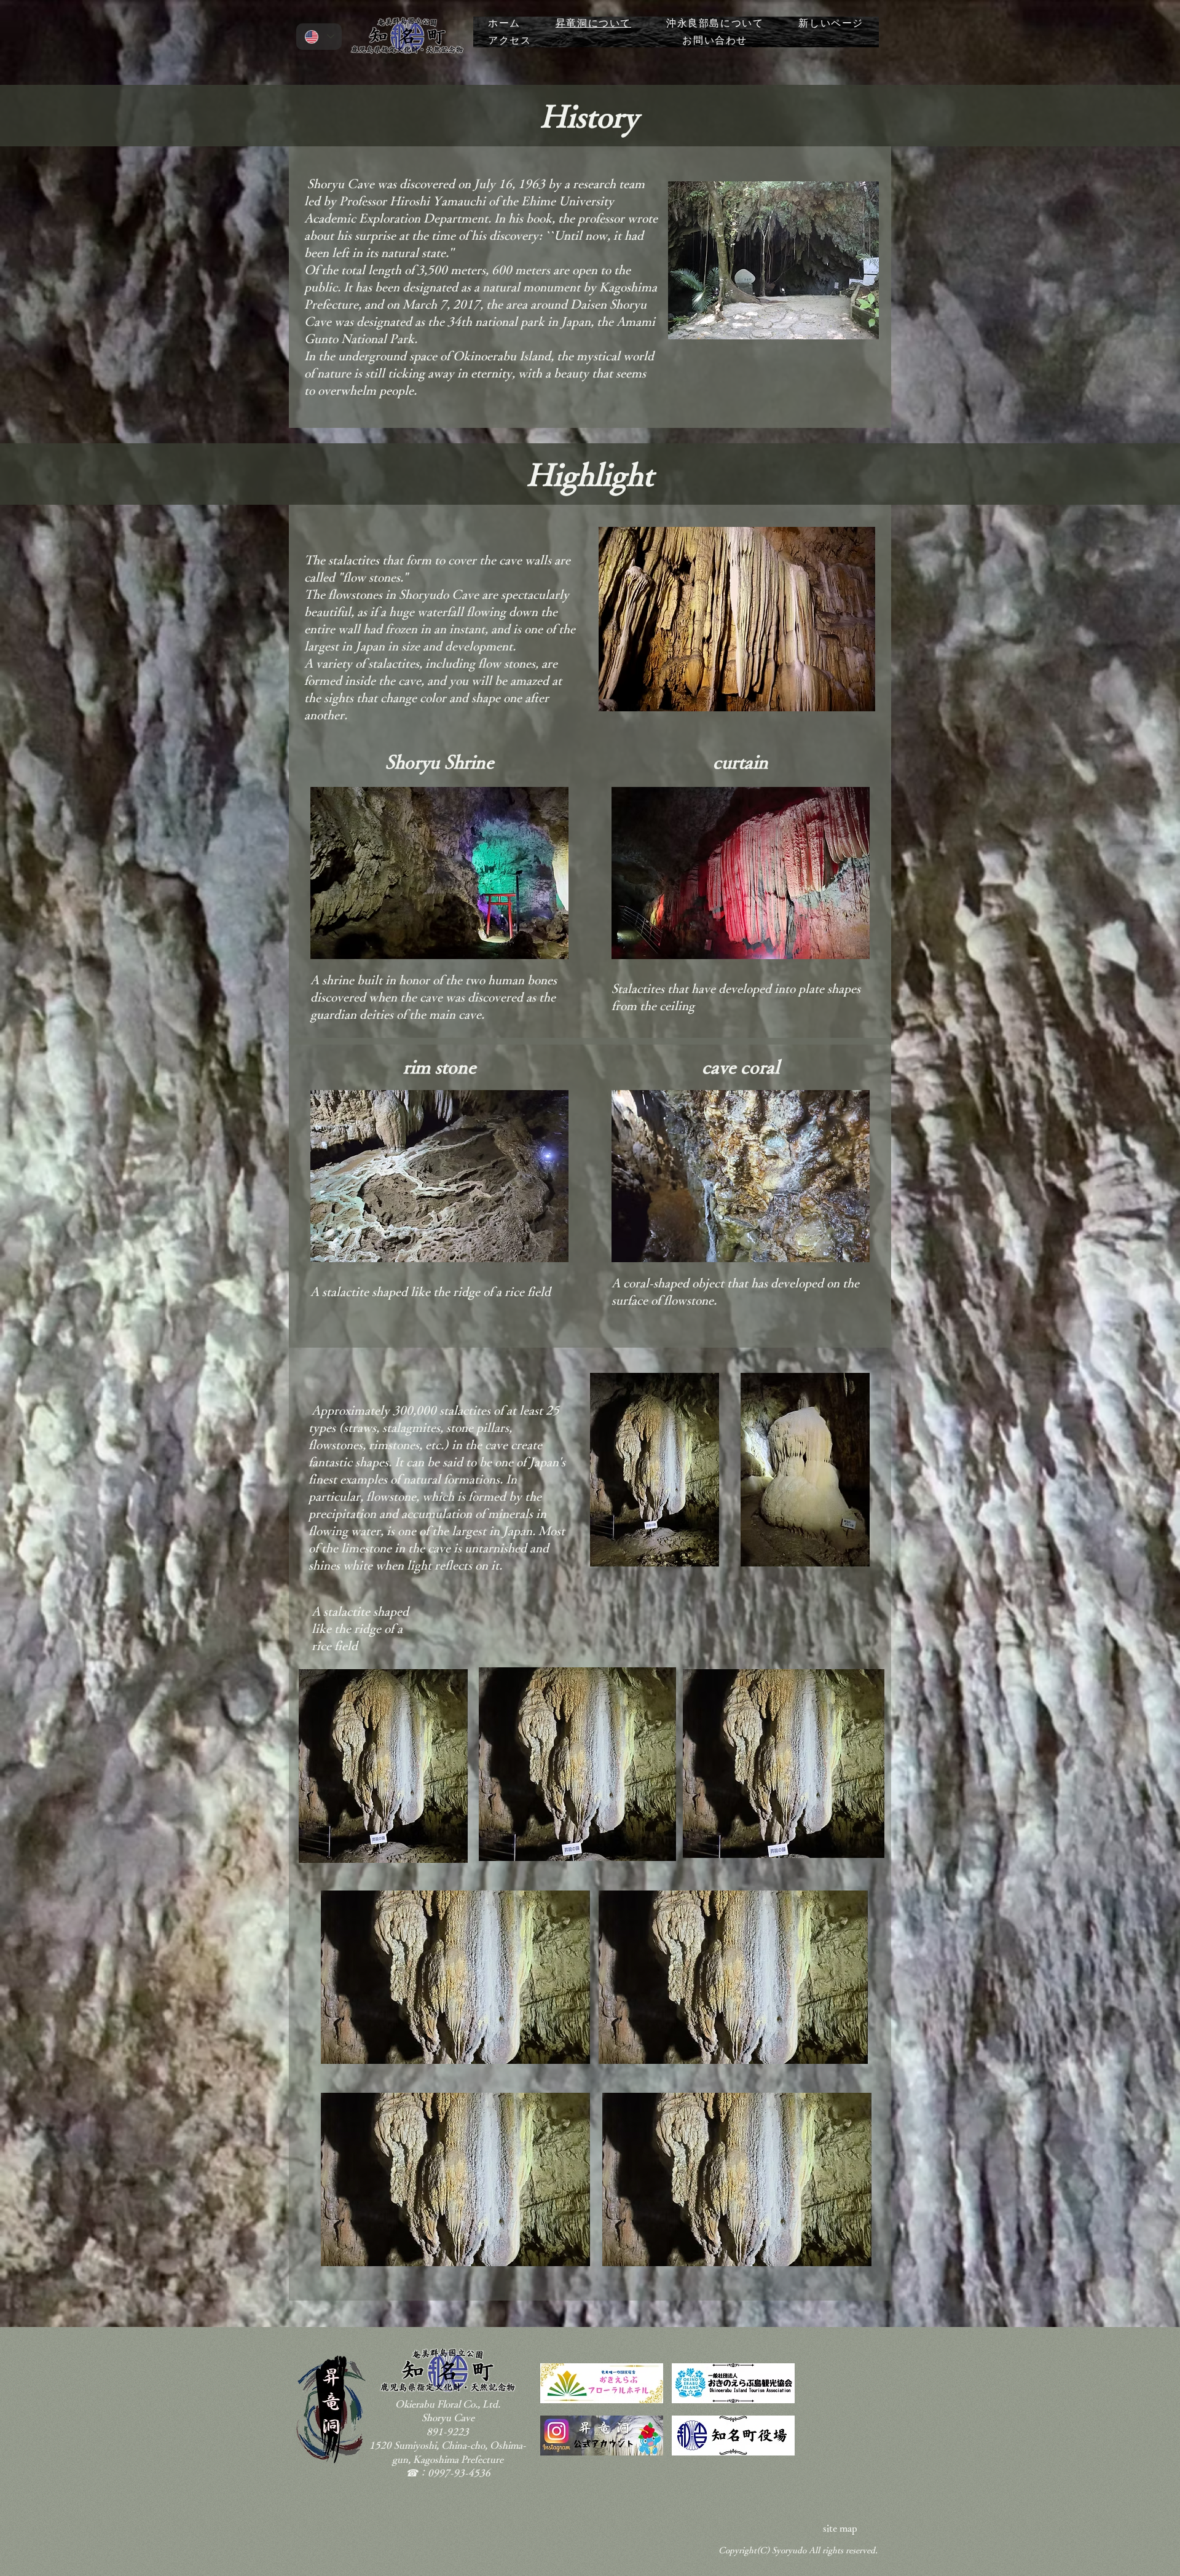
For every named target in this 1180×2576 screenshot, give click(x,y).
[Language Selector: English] (319, 37)
